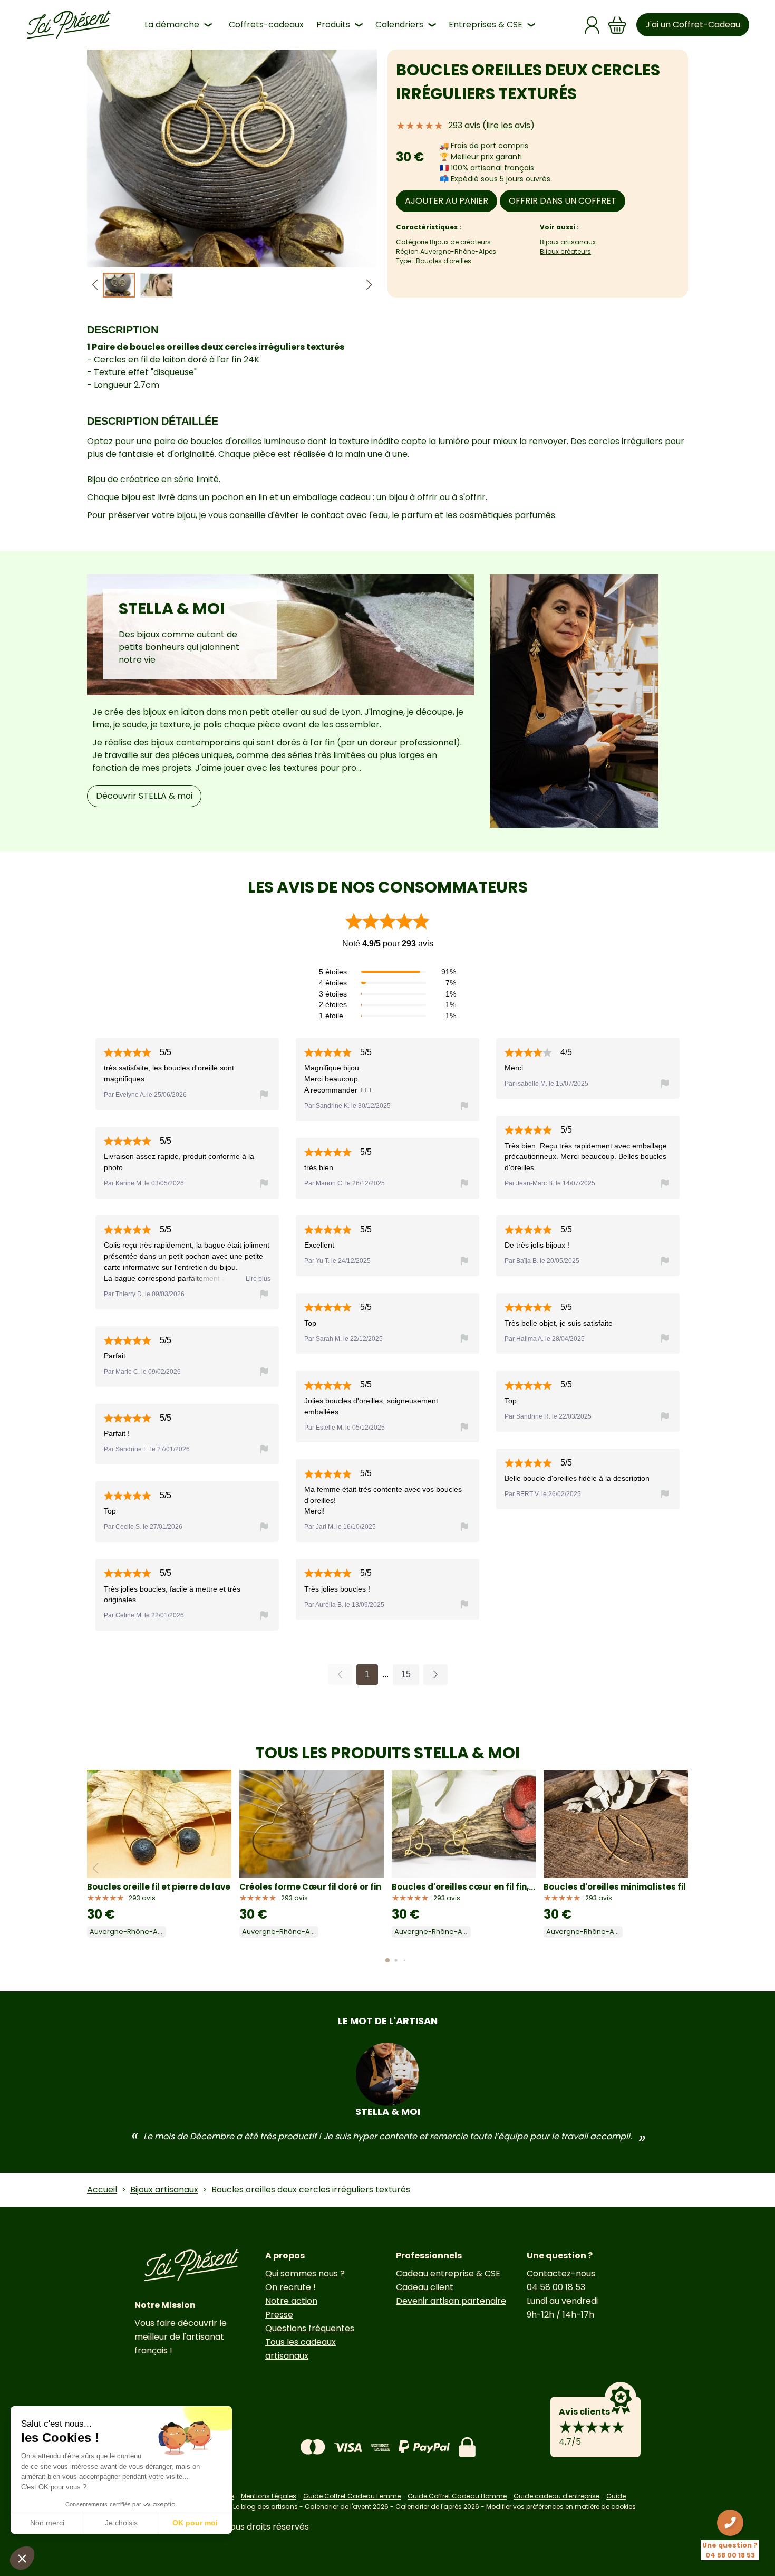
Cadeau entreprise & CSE (448, 2273)
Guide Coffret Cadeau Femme (352, 2496)
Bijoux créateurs (565, 251)
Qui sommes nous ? (305, 2273)
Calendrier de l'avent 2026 (347, 2507)
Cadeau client (425, 2287)
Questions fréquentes (310, 2328)
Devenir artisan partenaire (451, 2301)
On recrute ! (290, 2287)
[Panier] (617, 25)
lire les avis (508, 125)
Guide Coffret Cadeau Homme (457, 2496)
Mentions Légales (269, 2496)
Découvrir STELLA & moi (144, 796)
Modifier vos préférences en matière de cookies (561, 2507)
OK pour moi (195, 2523)
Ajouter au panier (447, 201)
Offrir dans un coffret (563, 201)
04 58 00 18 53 (556, 2287)
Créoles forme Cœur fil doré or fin (310, 1887)
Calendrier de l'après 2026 (437, 2507)
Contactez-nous (561, 2273)
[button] (369, 285)
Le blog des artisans (265, 2507)
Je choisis (121, 2523)
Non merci (47, 2523)
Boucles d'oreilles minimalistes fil (615, 1887)
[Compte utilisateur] (592, 25)
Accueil (102, 2190)
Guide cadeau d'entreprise (556, 2496)
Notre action (291, 2301)
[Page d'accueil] (69, 25)
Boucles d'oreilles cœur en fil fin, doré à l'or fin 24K (464, 1887)
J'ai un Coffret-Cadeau (693, 25)
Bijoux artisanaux (568, 242)
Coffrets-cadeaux (266, 25)
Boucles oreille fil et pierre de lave (159, 1887)
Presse (279, 2315)
